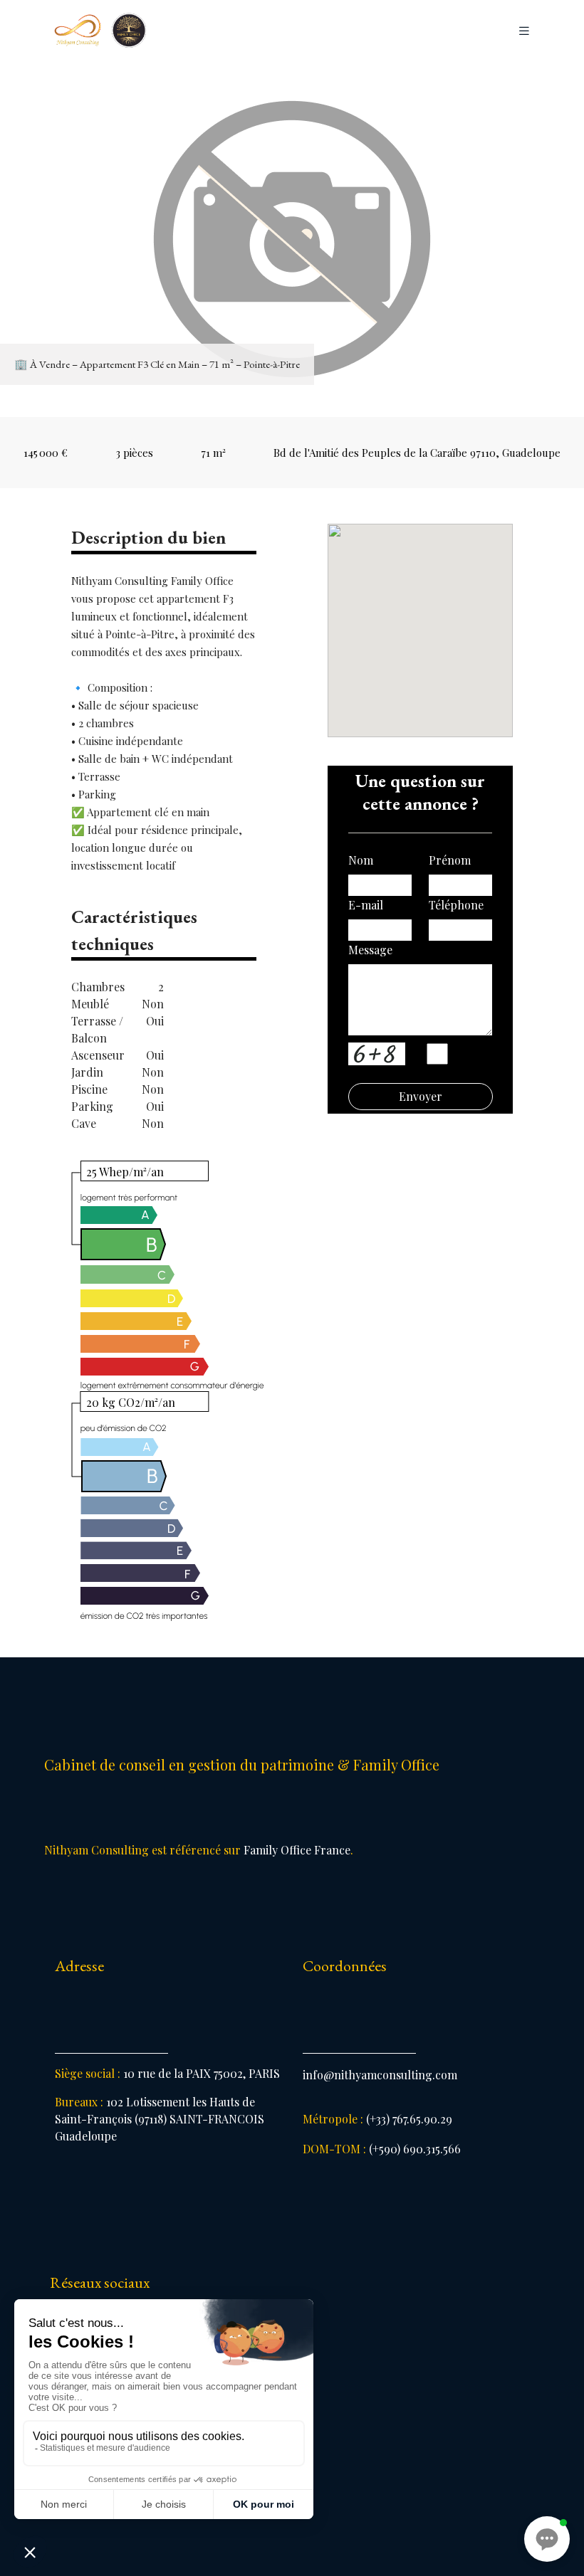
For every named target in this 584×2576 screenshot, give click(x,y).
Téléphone (456, 905)
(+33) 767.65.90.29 (377, 2119)
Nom (361, 860)
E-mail (366, 905)
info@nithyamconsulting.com (380, 2075)
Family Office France (297, 1850)
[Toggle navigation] (524, 31)
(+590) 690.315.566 (382, 2149)
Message (370, 950)
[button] (547, 2539)
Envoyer (421, 1096)
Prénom (450, 860)
